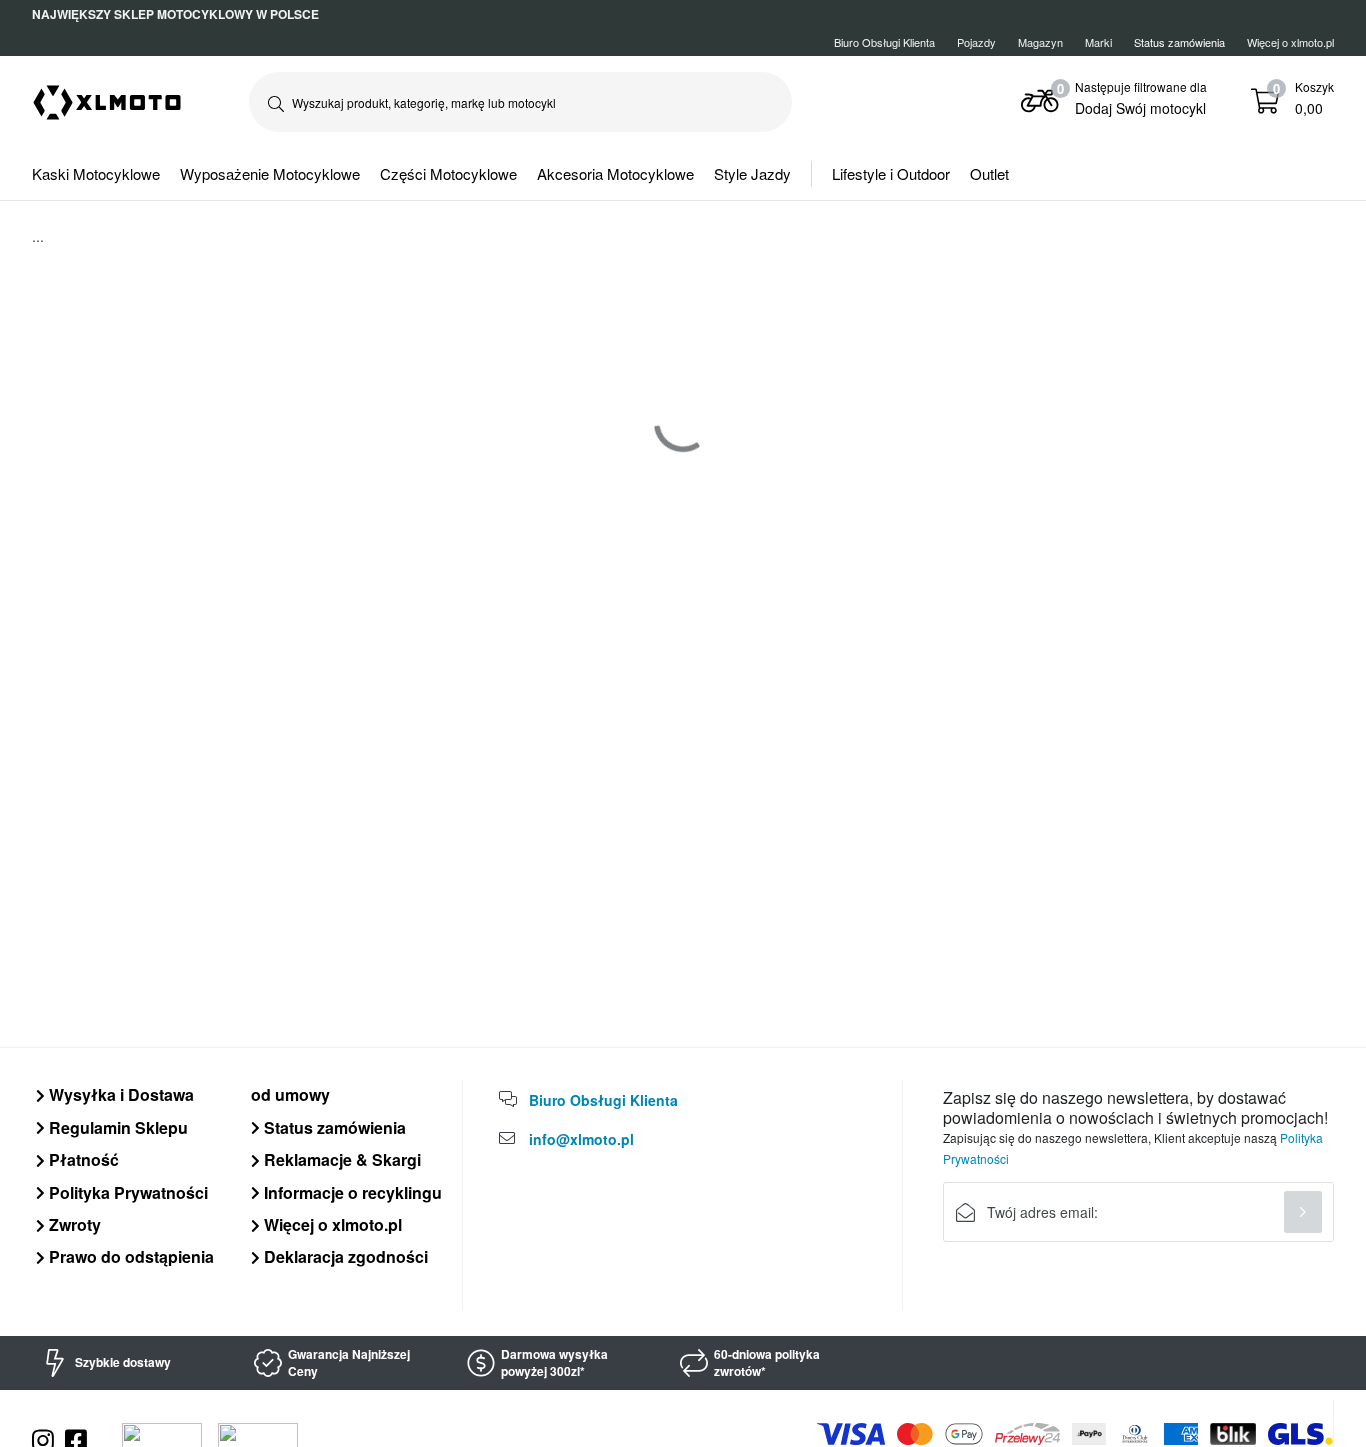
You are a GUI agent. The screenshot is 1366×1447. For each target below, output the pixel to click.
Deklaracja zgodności (344, 1256)
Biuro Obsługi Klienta (884, 42)
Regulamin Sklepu (116, 1127)
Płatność (82, 1159)
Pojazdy (976, 42)
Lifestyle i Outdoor (891, 173)
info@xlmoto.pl (581, 1139)
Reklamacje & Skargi (340, 1159)
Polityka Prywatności (126, 1192)
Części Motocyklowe (448, 173)
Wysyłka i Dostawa (119, 1094)
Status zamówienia (333, 1127)
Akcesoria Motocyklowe (615, 173)
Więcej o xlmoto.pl (1290, 42)
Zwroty (73, 1224)
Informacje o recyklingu (351, 1192)
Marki (1098, 42)
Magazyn (1040, 42)
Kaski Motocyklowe (96, 173)
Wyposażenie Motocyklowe (270, 173)
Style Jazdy (752, 173)
